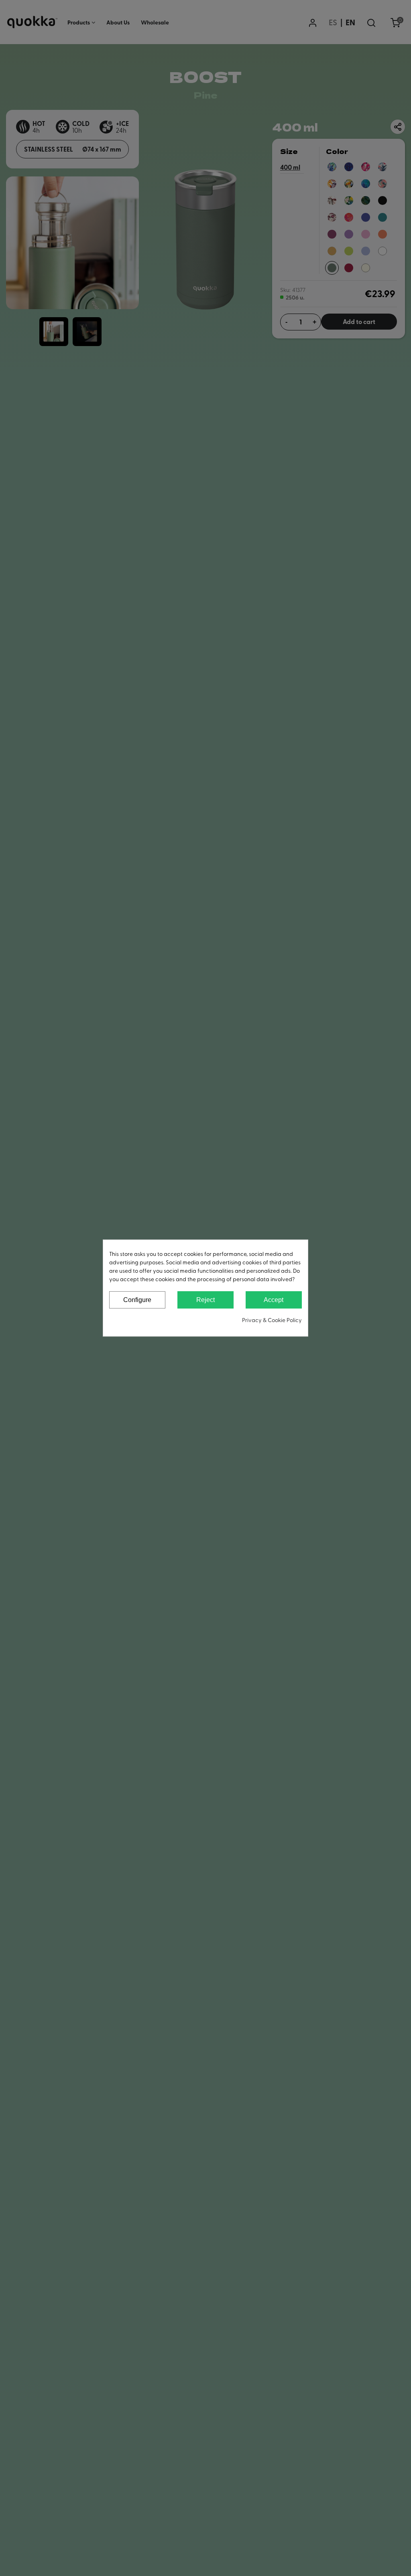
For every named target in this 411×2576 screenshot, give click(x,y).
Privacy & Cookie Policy (272, 1320)
